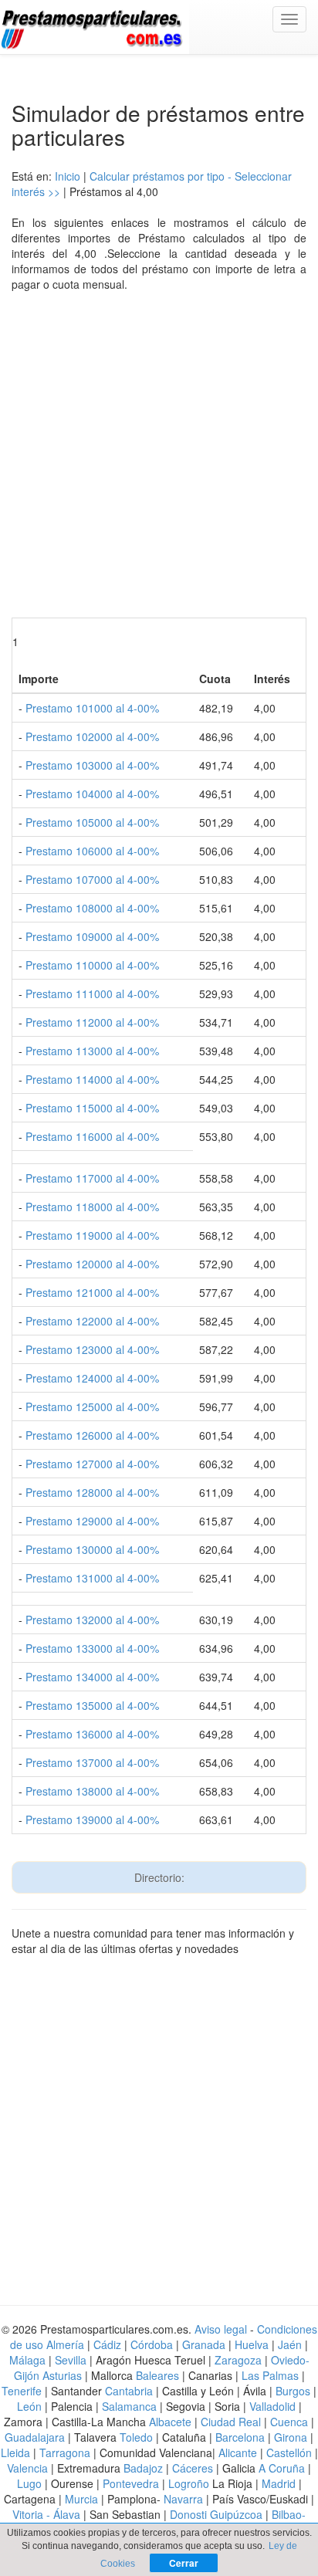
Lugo (29, 2483)
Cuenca (289, 2422)
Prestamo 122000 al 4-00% (92, 1321)
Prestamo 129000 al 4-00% (92, 1521)
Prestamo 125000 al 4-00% (92, 1406)
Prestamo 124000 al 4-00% (92, 1378)
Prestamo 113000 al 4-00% (92, 1051)
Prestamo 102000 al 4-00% (92, 736)
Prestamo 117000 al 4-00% (92, 1178)
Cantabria (129, 2391)
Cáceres (194, 2468)
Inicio (68, 176)
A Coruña (282, 2468)
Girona (291, 2437)
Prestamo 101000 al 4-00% (92, 708)
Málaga (27, 2360)
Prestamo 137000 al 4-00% (92, 1762)
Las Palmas (270, 2375)
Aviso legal (221, 2329)
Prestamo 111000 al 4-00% (92, 994)
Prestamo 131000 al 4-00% (92, 1578)
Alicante (238, 2452)
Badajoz (143, 2468)
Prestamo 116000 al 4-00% (92, 1136)
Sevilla (71, 2360)
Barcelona (240, 2437)
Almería (65, 2344)
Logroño (189, 2483)
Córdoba (152, 2344)
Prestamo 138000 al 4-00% (92, 1791)
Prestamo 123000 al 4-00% (92, 1349)
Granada (204, 2344)
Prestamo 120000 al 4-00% (92, 1264)
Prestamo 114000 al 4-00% (92, 1079)
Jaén (290, 2344)
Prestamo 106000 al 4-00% (92, 851)
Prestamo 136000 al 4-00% (92, 1734)
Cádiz (107, 2344)
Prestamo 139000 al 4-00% (92, 1819)
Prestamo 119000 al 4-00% (92, 1235)
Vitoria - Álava (46, 2514)
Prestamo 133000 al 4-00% (92, 1648)
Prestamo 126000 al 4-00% (92, 1435)
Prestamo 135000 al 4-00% (92, 1705)
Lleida (17, 2452)
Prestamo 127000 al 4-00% (92, 1464)
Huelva (252, 2344)
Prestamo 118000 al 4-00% (92, 1207)
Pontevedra (131, 2483)
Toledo (136, 2437)
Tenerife (22, 2391)
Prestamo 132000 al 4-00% (92, 1620)
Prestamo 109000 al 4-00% (92, 936)
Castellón (289, 2452)
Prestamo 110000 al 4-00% (92, 965)
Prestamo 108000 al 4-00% (92, 908)
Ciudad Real (231, 2422)
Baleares (157, 2375)
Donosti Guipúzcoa (216, 2514)
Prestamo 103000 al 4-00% (92, 765)
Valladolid (272, 2406)
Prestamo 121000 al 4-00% (92, 1292)
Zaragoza (238, 2360)
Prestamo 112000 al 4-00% (92, 1022)
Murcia (81, 2499)
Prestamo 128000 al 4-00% (92, 1492)
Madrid (279, 2483)
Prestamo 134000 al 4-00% (92, 1677)
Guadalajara (35, 2437)
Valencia (27, 2468)
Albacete (170, 2422)
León (29, 2406)
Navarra (183, 2499)
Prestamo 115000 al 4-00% (92, 1108)
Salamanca (129, 2406)
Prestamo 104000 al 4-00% (92, 794)
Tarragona (65, 2452)
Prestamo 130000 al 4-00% (92, 1549)
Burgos (293, 2391)
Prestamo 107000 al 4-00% (92, 879)
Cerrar (184, 2563)
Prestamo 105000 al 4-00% (92, 822)
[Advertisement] (159, 459)
